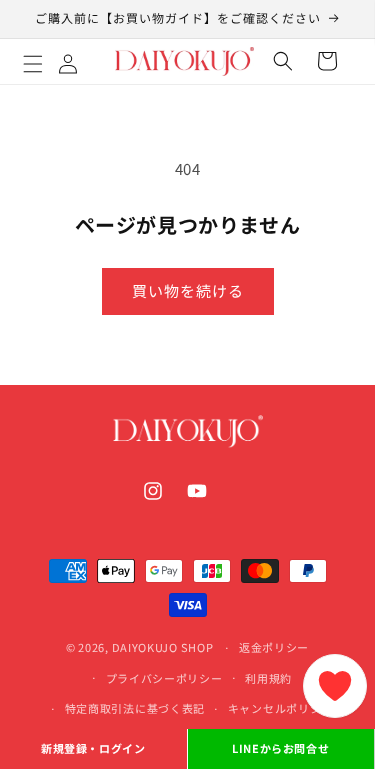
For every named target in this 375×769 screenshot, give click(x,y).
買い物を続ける (188, 290)
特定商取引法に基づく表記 (135, 708)
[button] (55, 61)
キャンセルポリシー (280, 708)
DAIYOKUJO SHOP (163, 647)
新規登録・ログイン (93, 748)
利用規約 (268, 678)
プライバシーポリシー (164, 678)
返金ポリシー (274, 647)
